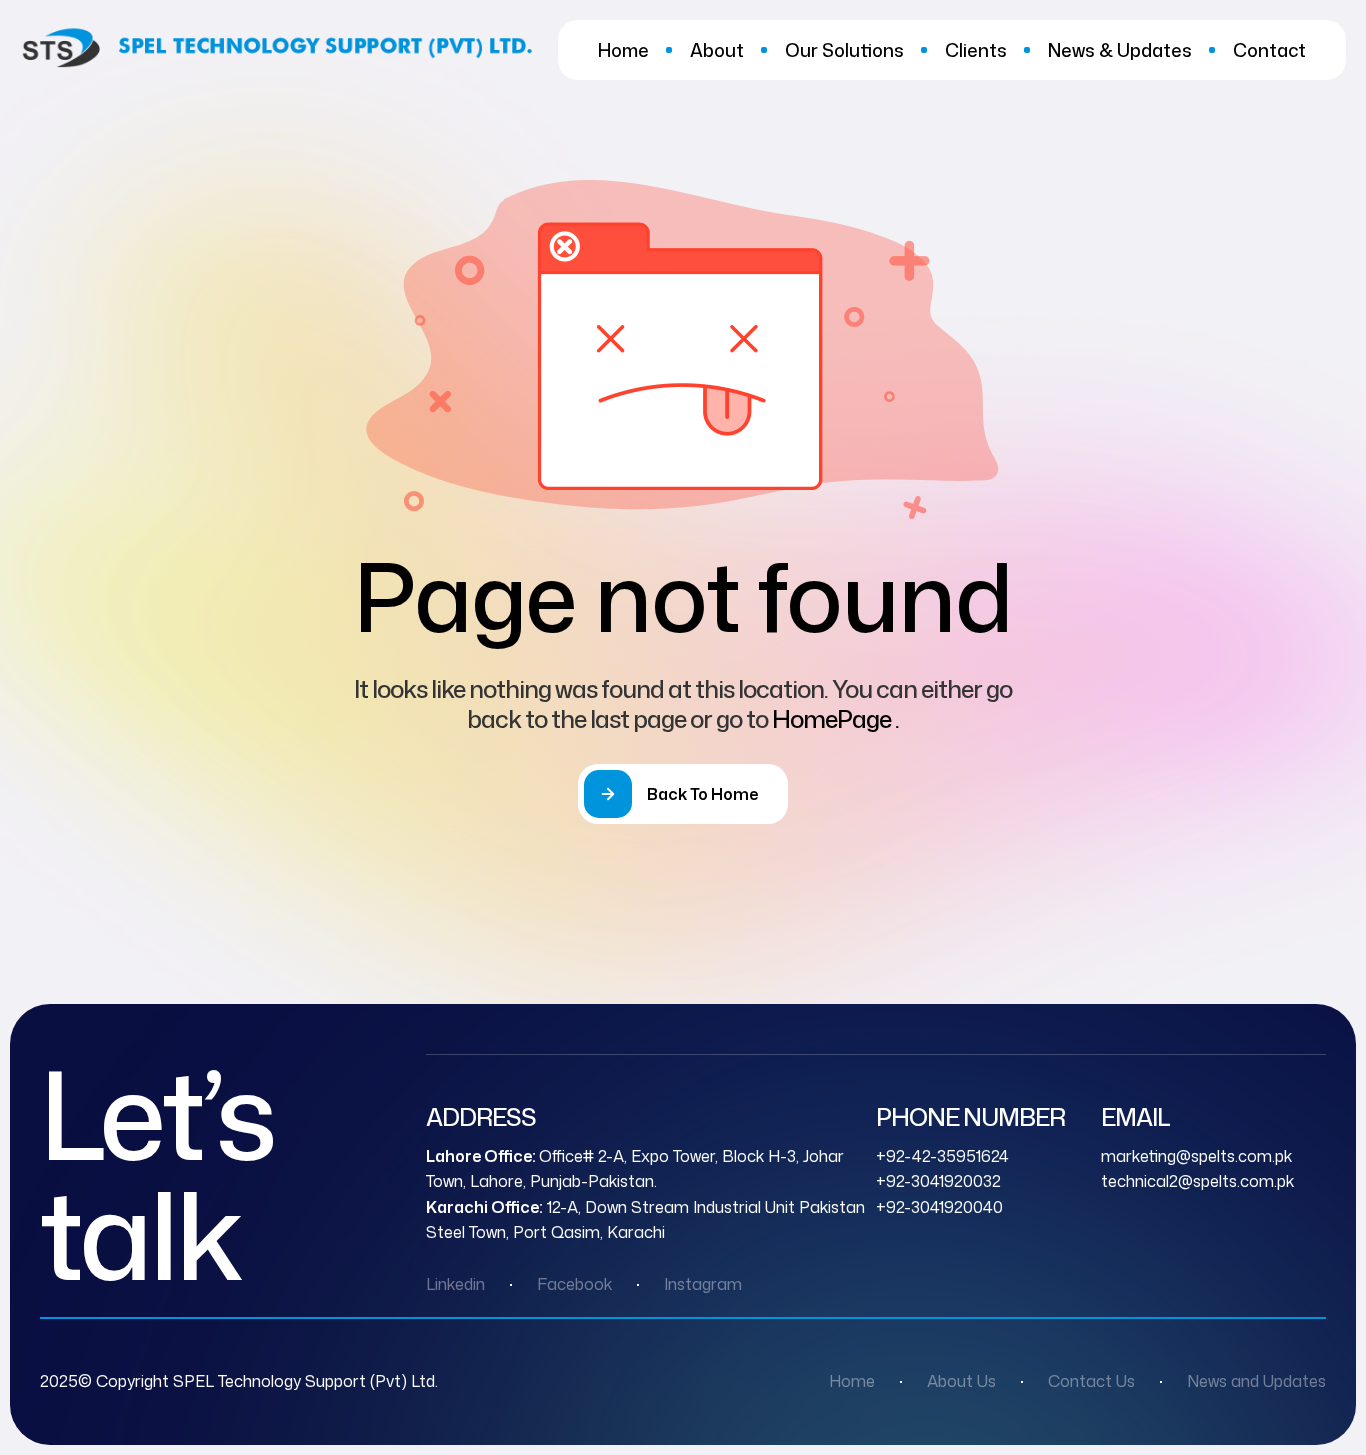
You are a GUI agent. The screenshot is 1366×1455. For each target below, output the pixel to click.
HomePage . (835, 719)
